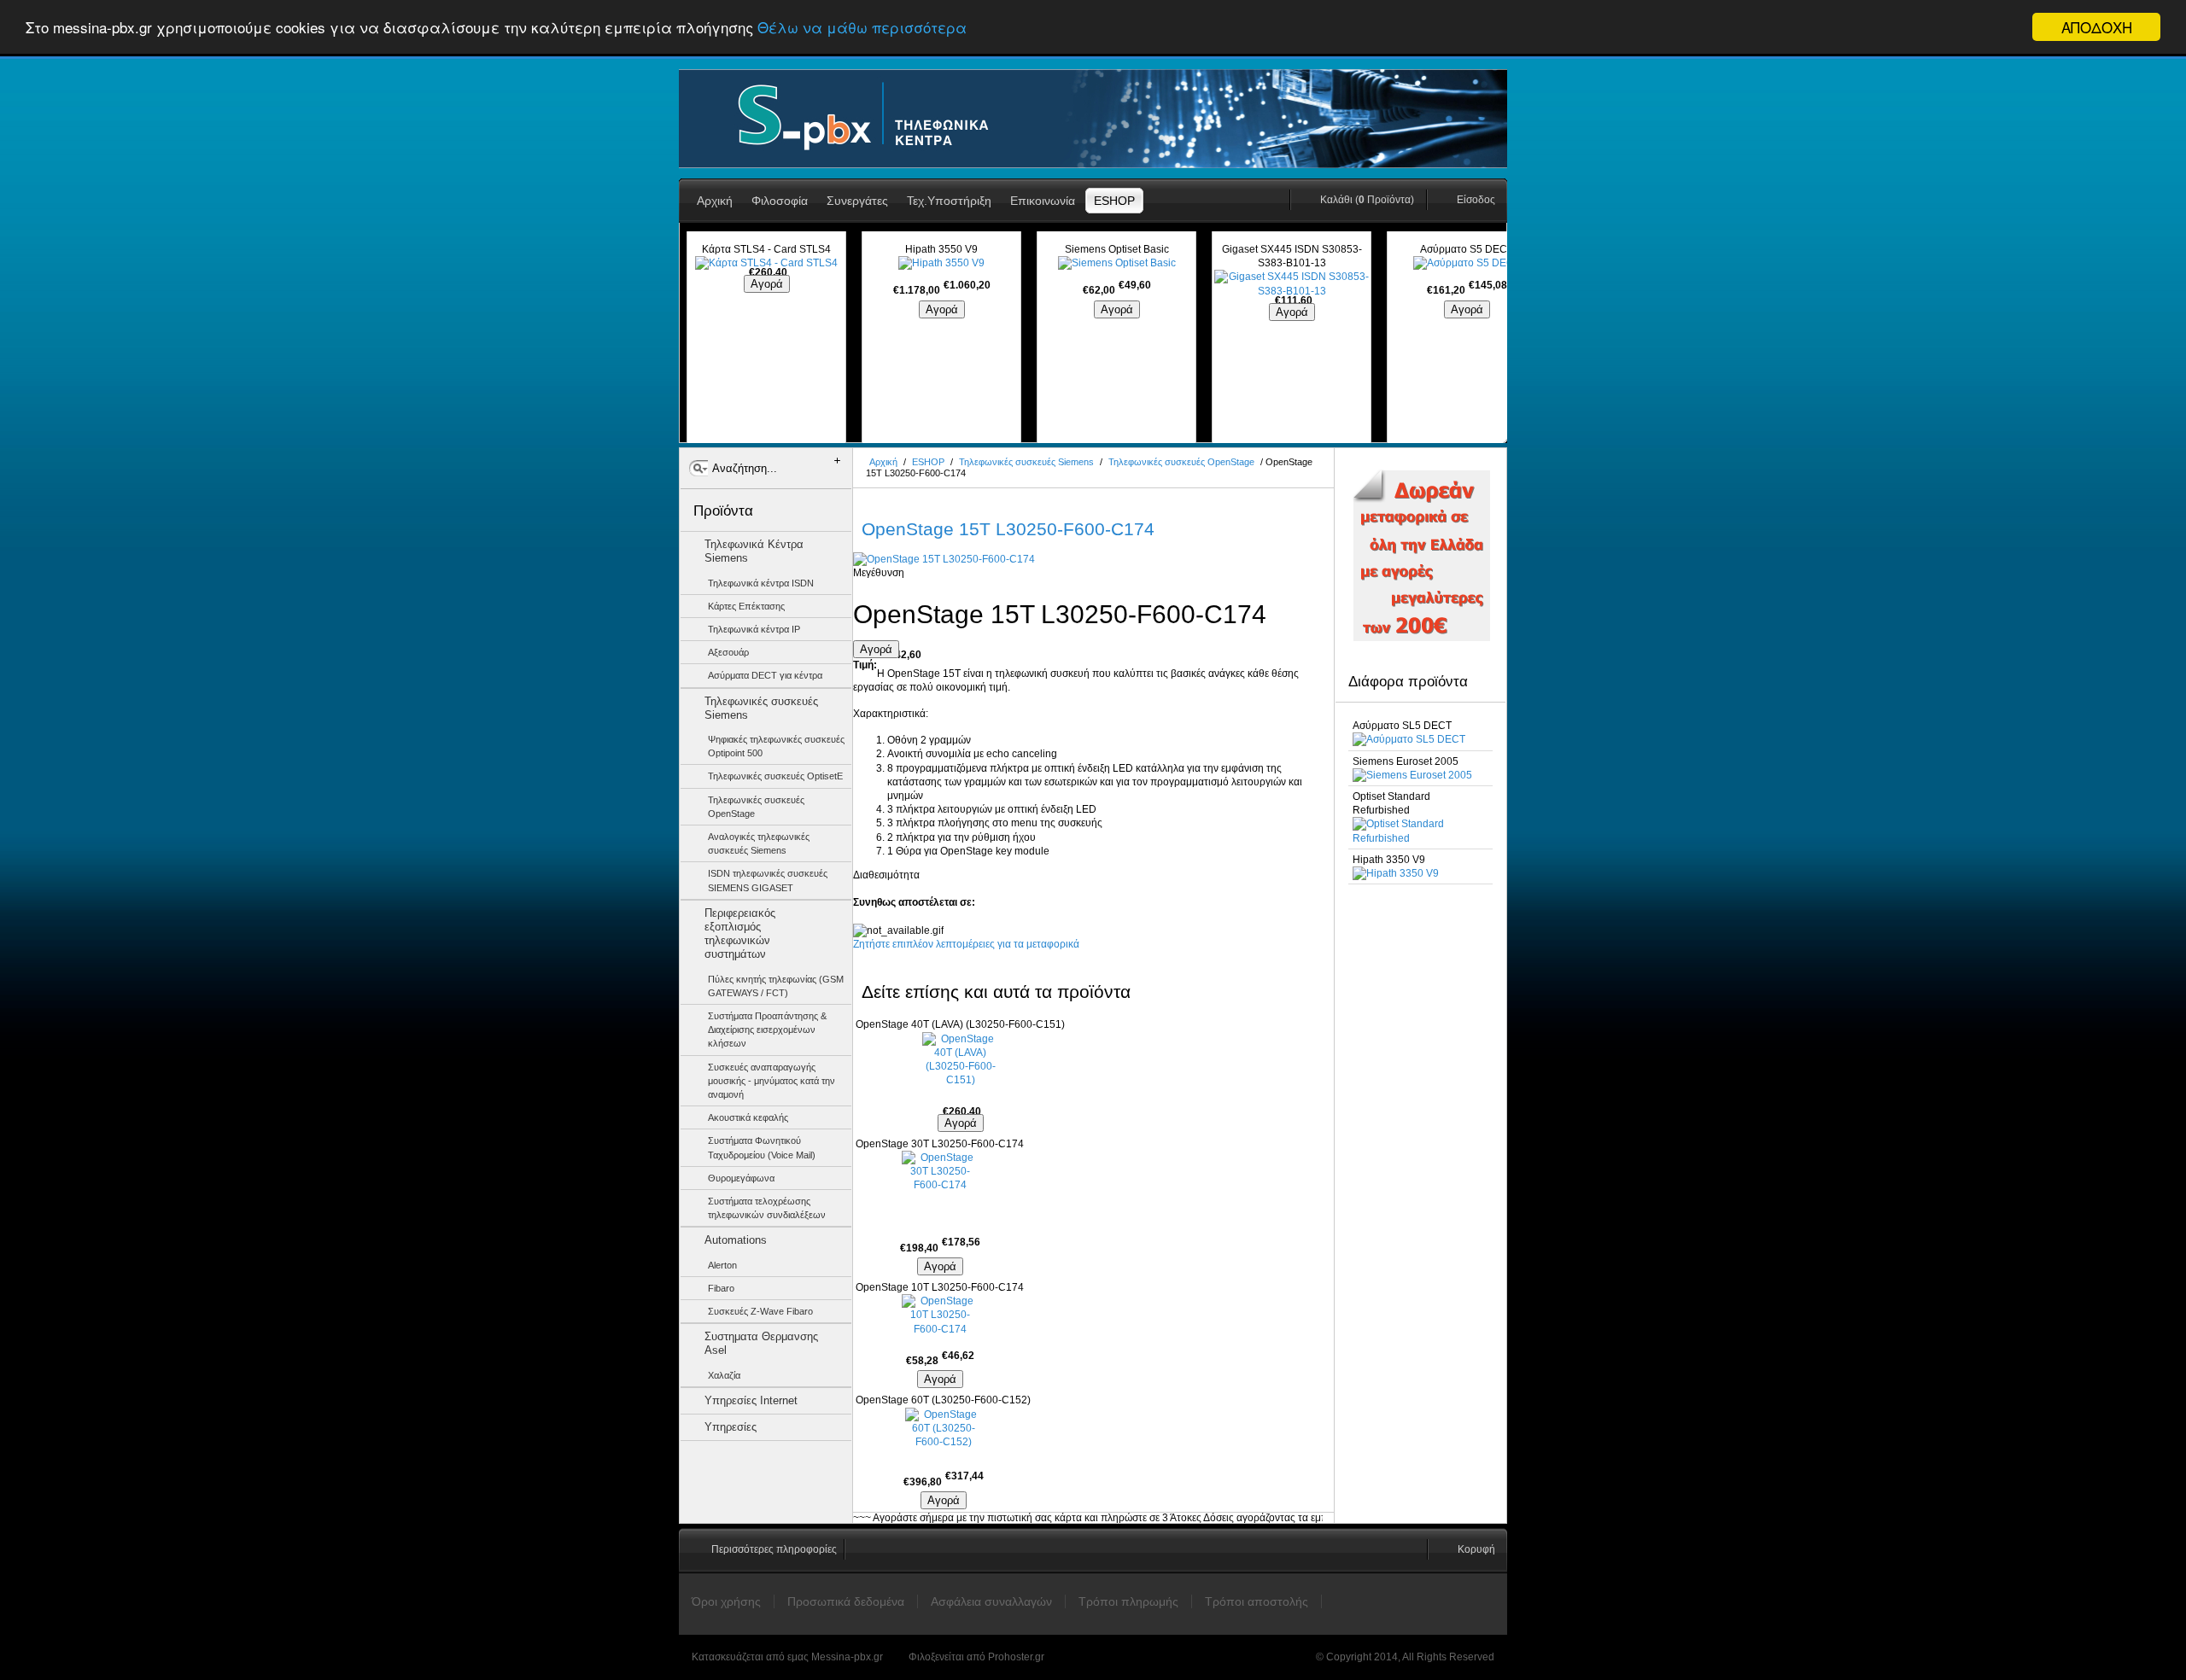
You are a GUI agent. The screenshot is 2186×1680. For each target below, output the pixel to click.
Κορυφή (1476, 1549)
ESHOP (928, 462)
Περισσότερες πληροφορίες (774, 1549)
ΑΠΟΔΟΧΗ (2097, 27)
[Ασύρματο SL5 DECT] (1409, 739)
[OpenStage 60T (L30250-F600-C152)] (943, 1435)
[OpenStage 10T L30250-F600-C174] (940, 1317)
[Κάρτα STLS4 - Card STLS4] (766, 263)
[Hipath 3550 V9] (941, 263)
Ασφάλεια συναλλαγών (991, 1601)
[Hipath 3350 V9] (1396, 873)
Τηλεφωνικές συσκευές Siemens (1026, 462)
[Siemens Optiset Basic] (1117, 263)
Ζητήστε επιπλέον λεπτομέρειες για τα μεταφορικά (966, 944)
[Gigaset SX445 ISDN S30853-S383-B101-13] (1292, 291)
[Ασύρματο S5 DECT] (1467, 263)
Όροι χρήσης (726, 1601)
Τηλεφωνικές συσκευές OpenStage (1181, 462)
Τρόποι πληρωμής (1128, 1601)
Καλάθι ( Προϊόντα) (1367, 200)
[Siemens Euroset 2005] (1412, 775)
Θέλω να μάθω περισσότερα (862, 28)
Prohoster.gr (1016, 1657)
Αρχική (883, 462)
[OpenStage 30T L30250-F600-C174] (940, 1189)
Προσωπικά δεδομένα (846, 1601)
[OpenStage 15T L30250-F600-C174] (944, 559)
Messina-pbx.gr (847, 1657)
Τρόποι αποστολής (1257, 1601)
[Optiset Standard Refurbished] (1420, 838)
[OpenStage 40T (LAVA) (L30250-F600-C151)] (960, 1070)
